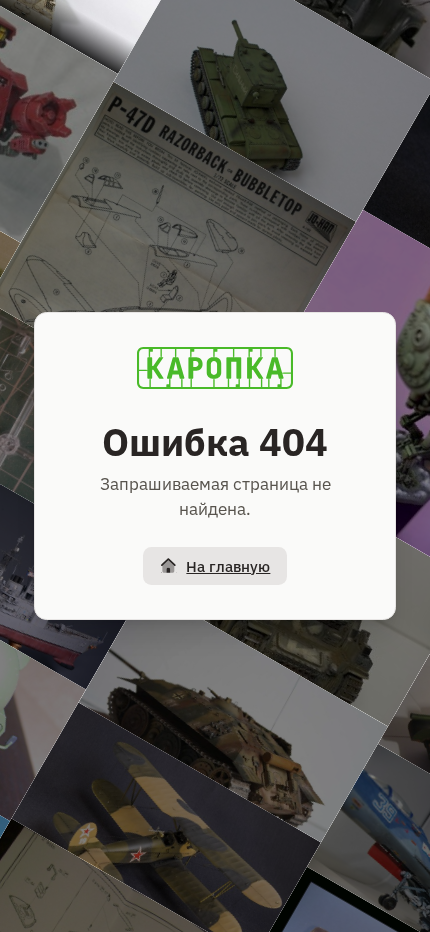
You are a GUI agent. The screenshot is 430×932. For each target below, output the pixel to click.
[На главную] (215, 368)
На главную (228, 566)
